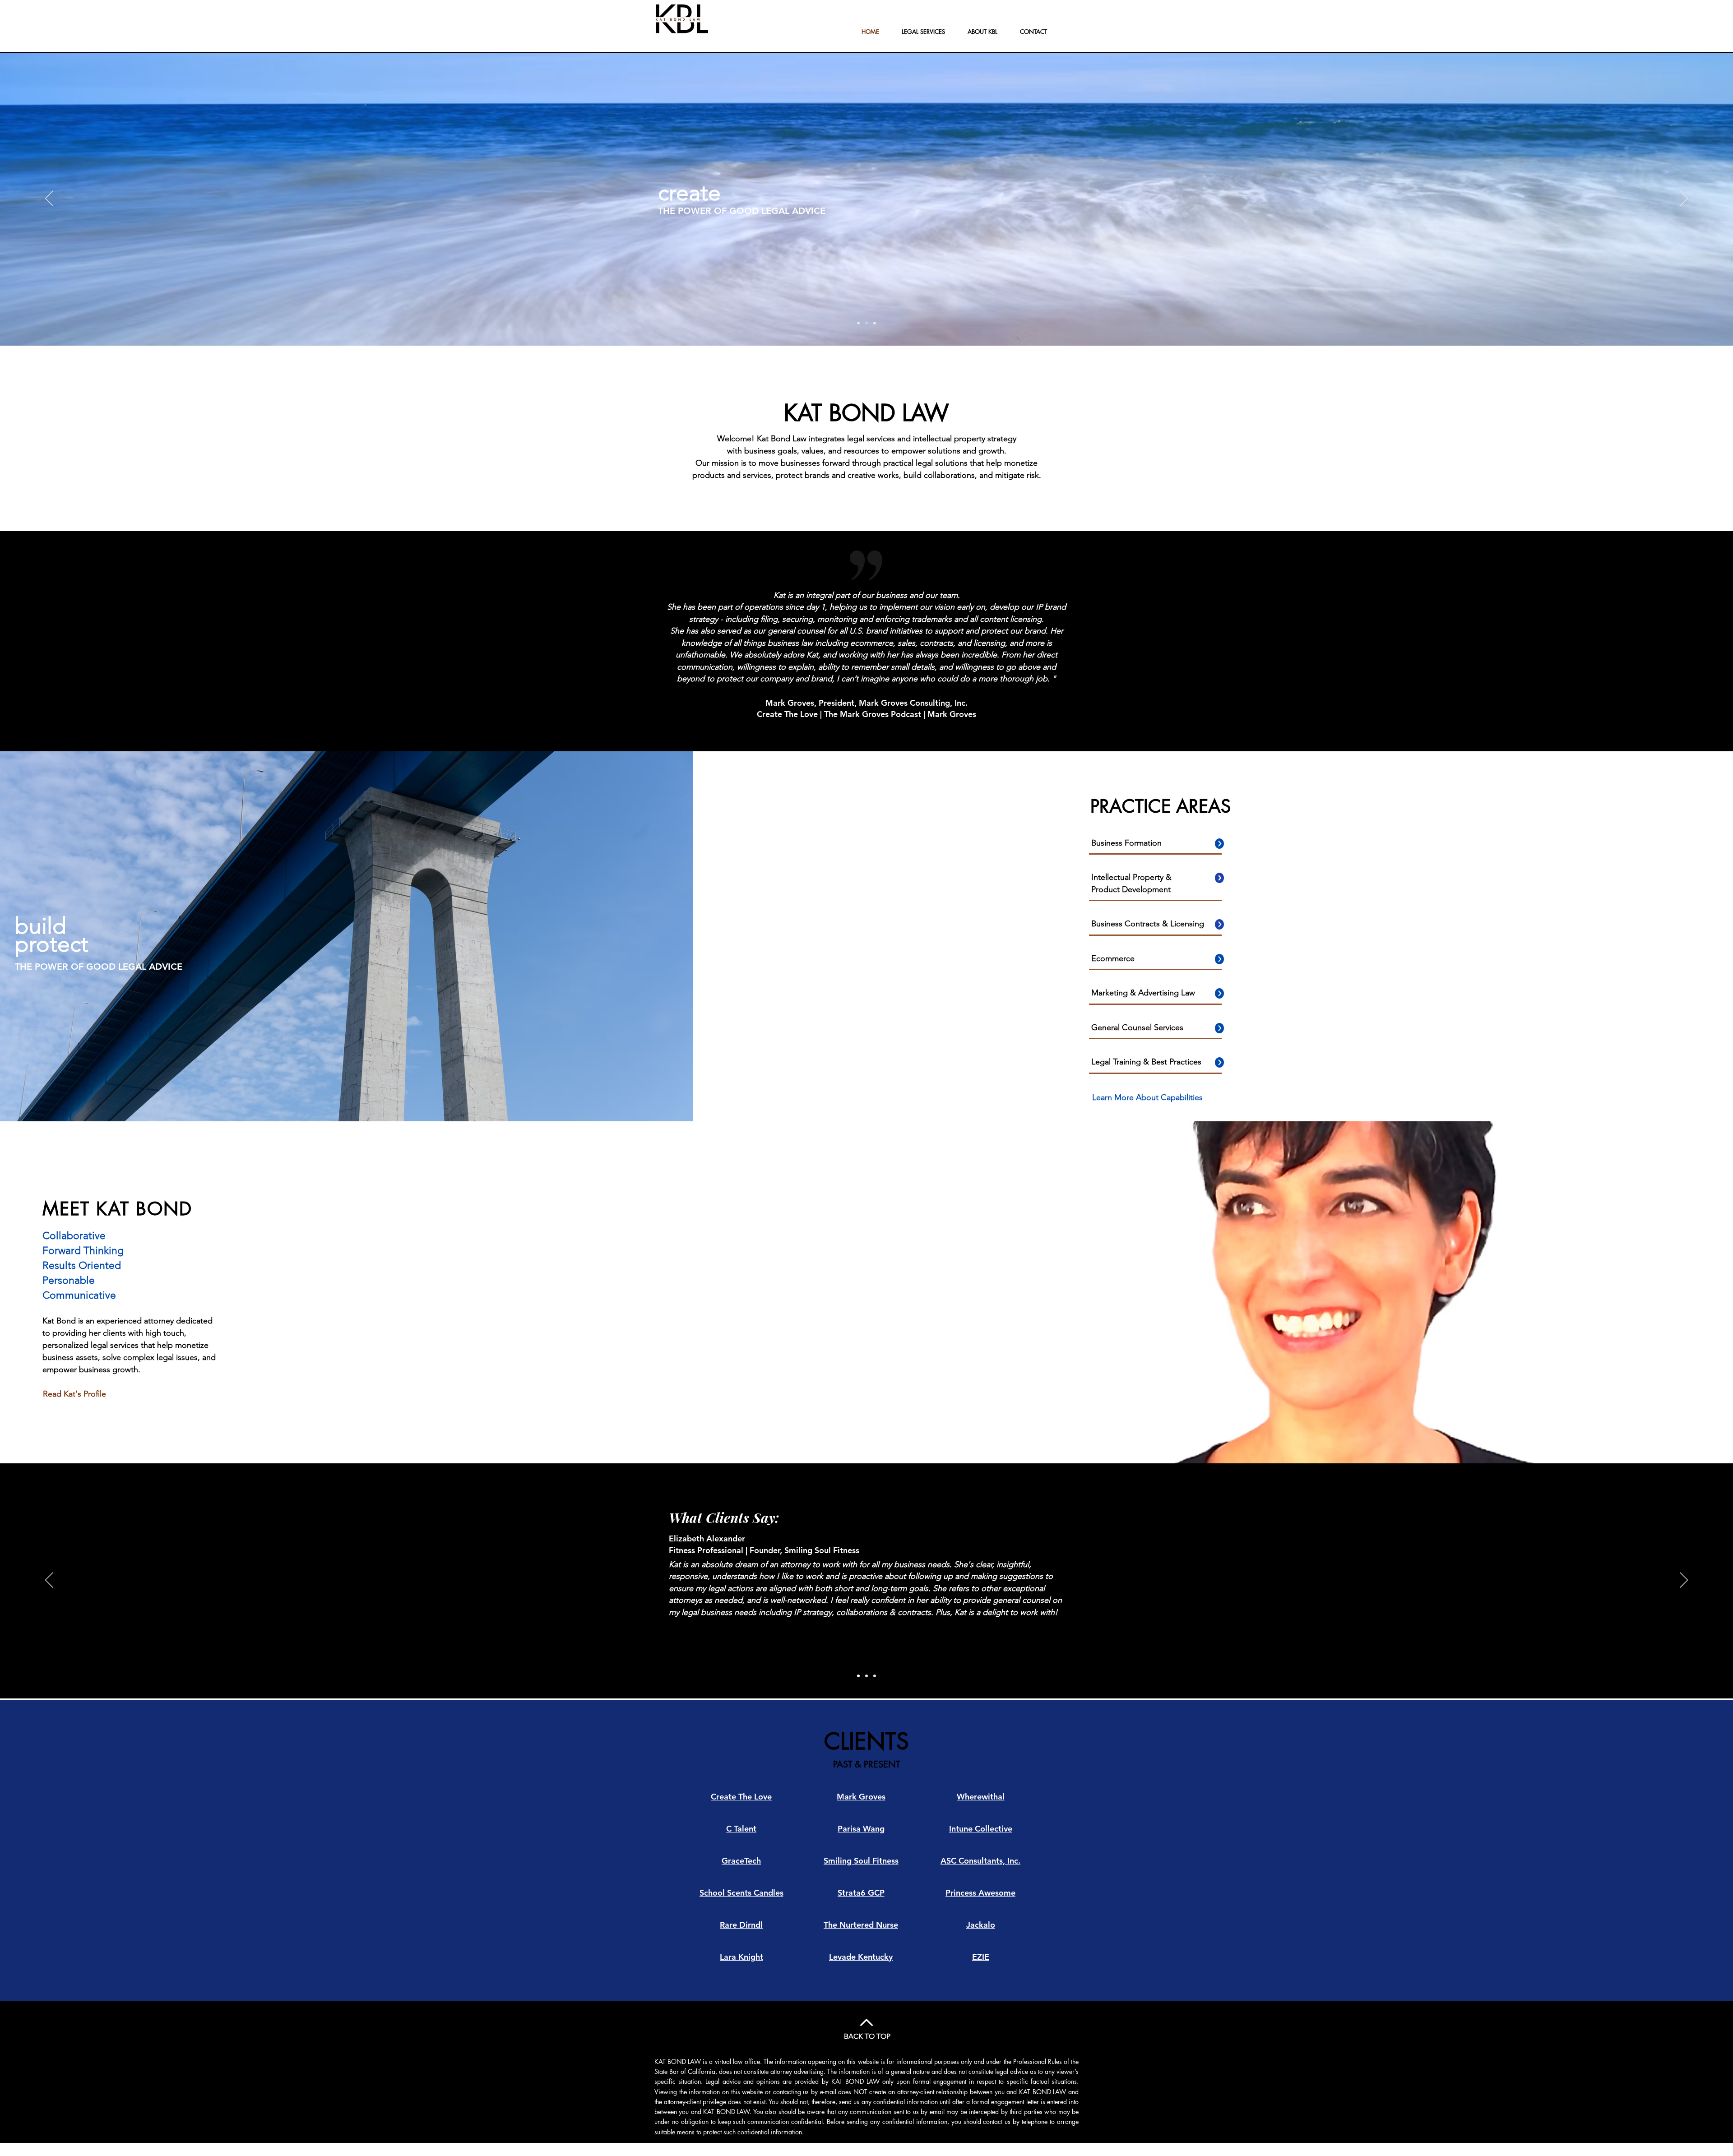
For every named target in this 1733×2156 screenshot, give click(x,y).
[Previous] (49, 199)
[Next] (1684, 199)
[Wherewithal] (875, 1676)
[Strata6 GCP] (866, 1676)
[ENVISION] (858, 323)
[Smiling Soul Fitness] (858, 1676)
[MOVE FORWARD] (875, 323)
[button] (1147, 1098)
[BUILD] (866, 323)
